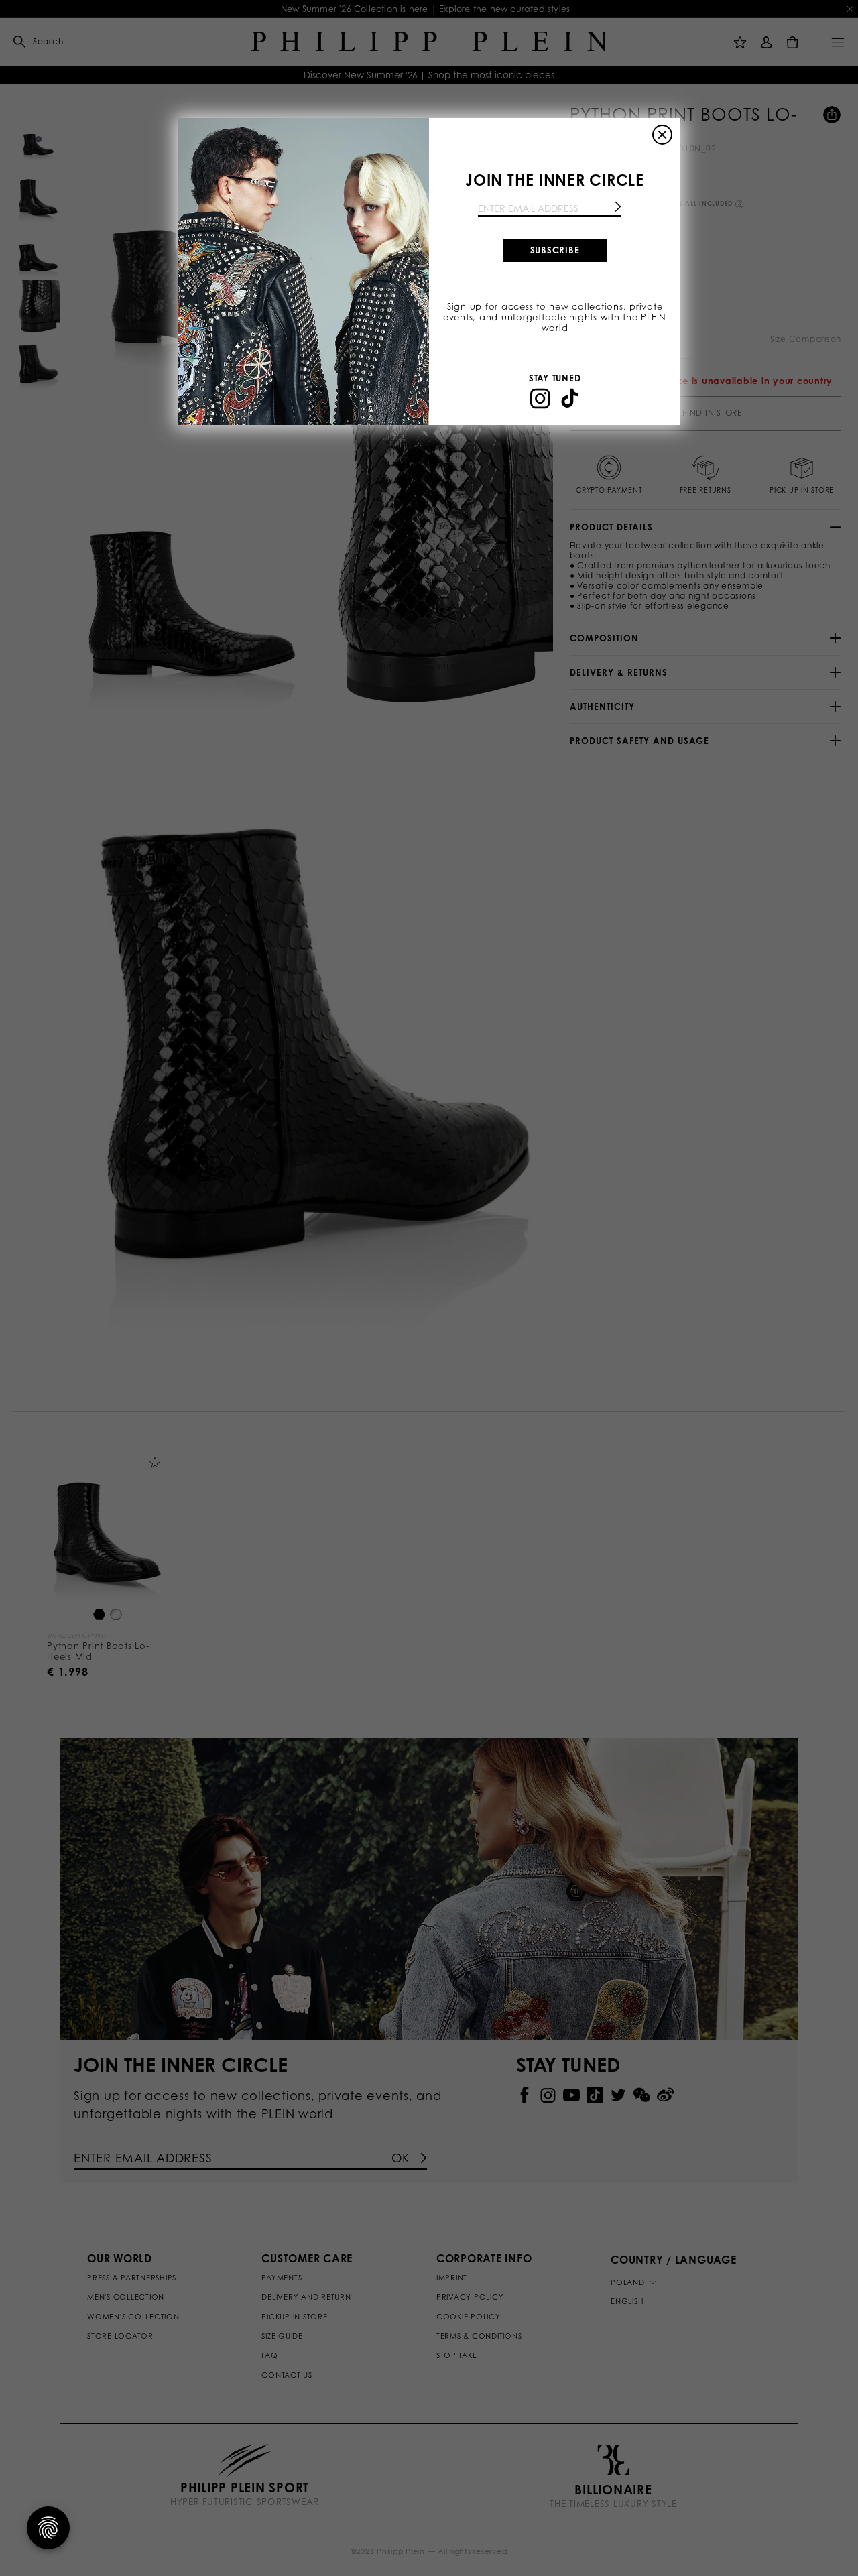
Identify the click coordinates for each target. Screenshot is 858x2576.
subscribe (555, 250)
